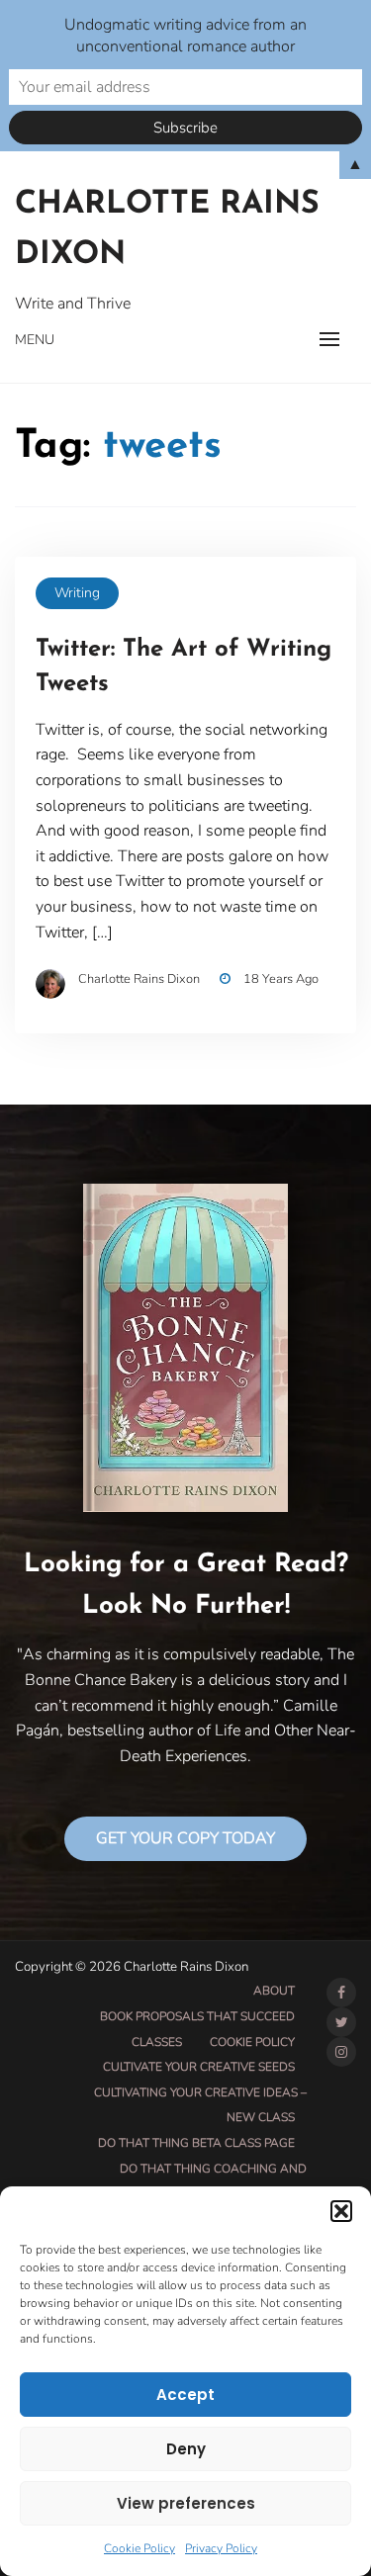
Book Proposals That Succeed (197, 2016)
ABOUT (274, 1991)
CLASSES (157, 2042)
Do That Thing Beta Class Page (196, 2143)
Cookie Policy (139, 2548)
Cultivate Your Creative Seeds (199, 2067)
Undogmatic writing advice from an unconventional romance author (185, 36)
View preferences (186, 2503)
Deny (186, 2449)
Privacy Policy (221, 2548)
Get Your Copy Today (185, 1838)
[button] (341, 2211)
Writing (77, 593)
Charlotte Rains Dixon (167, 230)
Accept (185, 2395)
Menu (35, 340)
